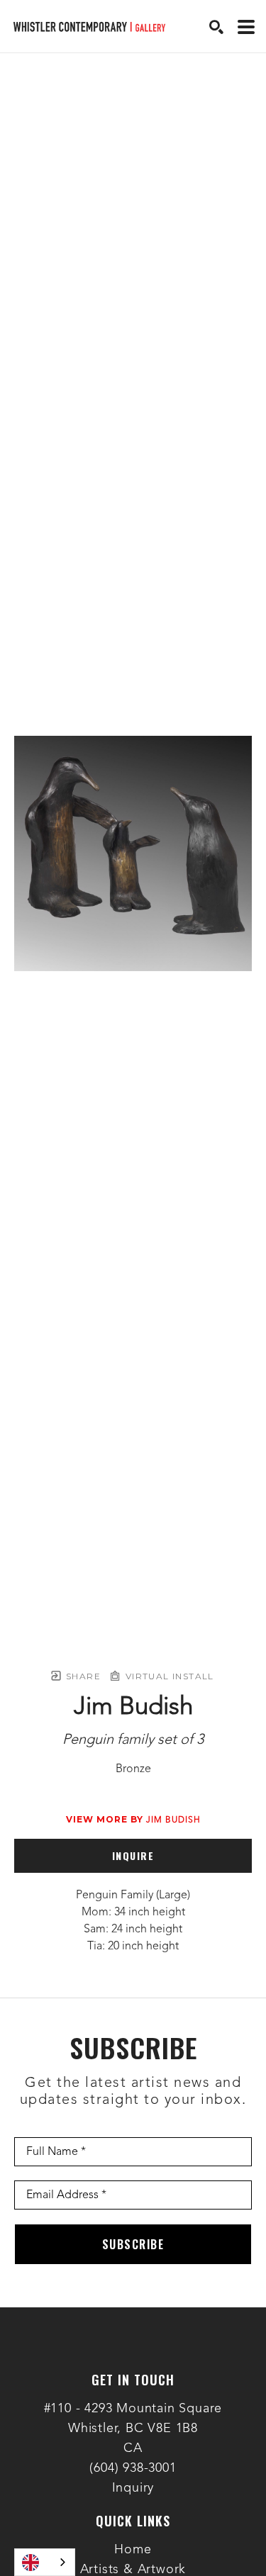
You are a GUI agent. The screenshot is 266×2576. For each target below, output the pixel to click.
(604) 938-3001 (133, 2468)
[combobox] (45, 2562)
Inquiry (133, 2488)
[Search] (216, 27)
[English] (45, 2562)
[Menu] (246, 27)
